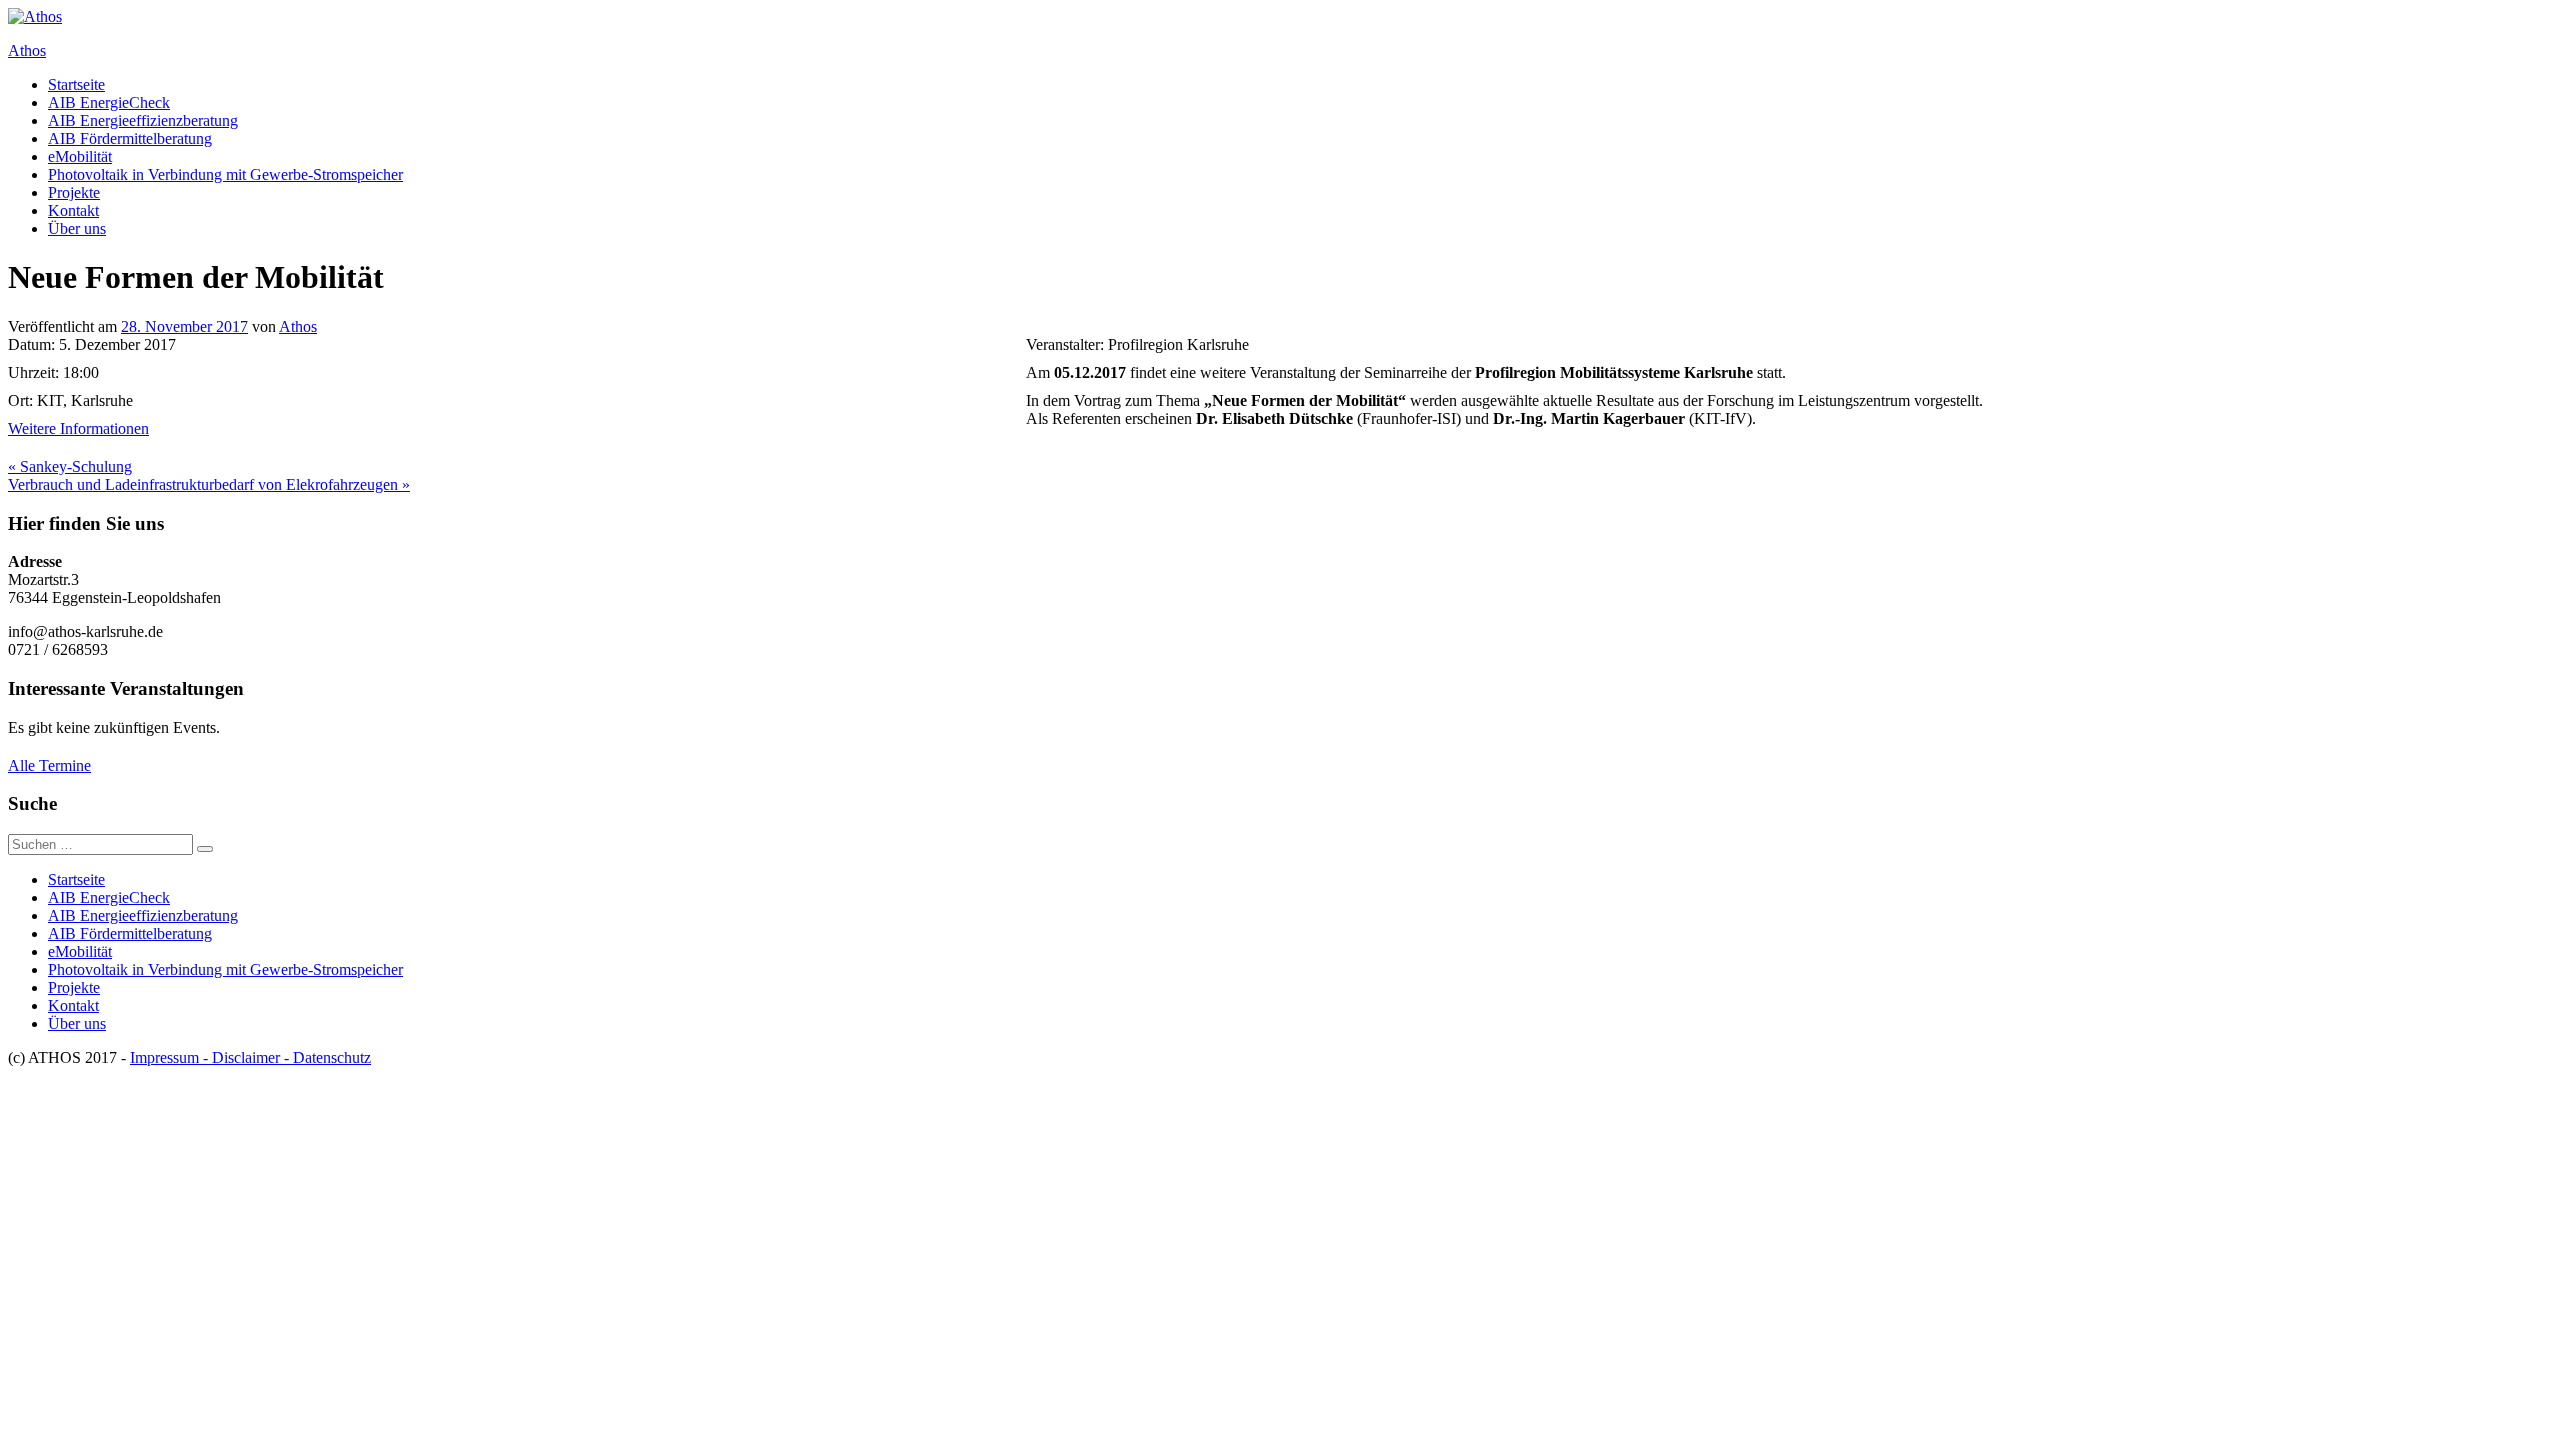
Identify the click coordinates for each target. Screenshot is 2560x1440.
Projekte (74, 192)
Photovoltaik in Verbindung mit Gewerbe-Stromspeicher (225, 174)
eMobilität (80, 156)
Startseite (76, 84)
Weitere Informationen (78, 428)
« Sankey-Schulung (70, 466)
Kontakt (73, 210)
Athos (27, 50)
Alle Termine (49, 765)
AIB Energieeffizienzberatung (143, 120)
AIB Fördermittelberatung (130, 138)
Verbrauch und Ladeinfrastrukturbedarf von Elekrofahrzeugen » (209, 484)
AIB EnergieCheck (109, 102)
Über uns (77, 228)
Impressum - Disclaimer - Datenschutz (250, 1057)
